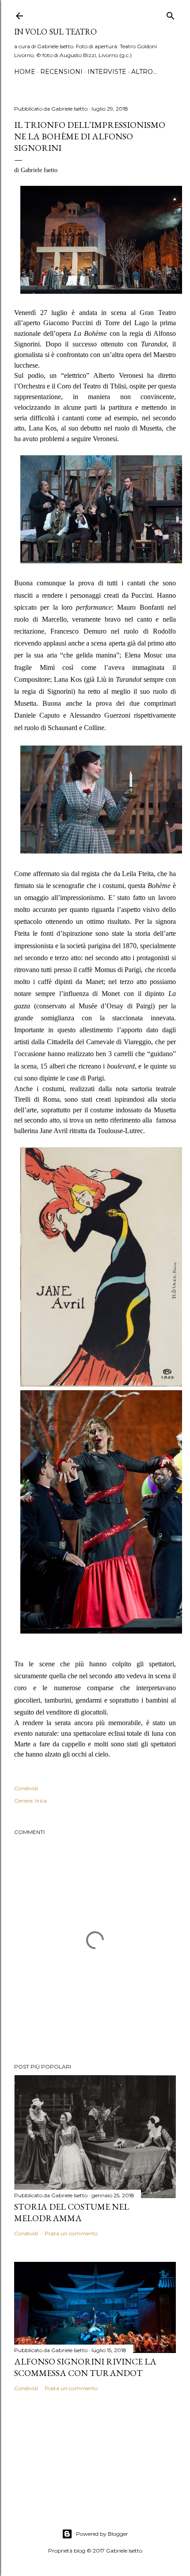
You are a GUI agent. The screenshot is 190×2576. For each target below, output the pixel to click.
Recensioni (61, 72)
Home (25, 72)
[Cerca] (171, 14)
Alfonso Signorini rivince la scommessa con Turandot (85, 2367)
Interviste (107, 72)
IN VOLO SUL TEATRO (55, 32)
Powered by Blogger (102, 2534)
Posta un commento (71, 2233)
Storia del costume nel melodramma (72, 2212)
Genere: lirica (30, 1801)
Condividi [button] (26, 1788)
